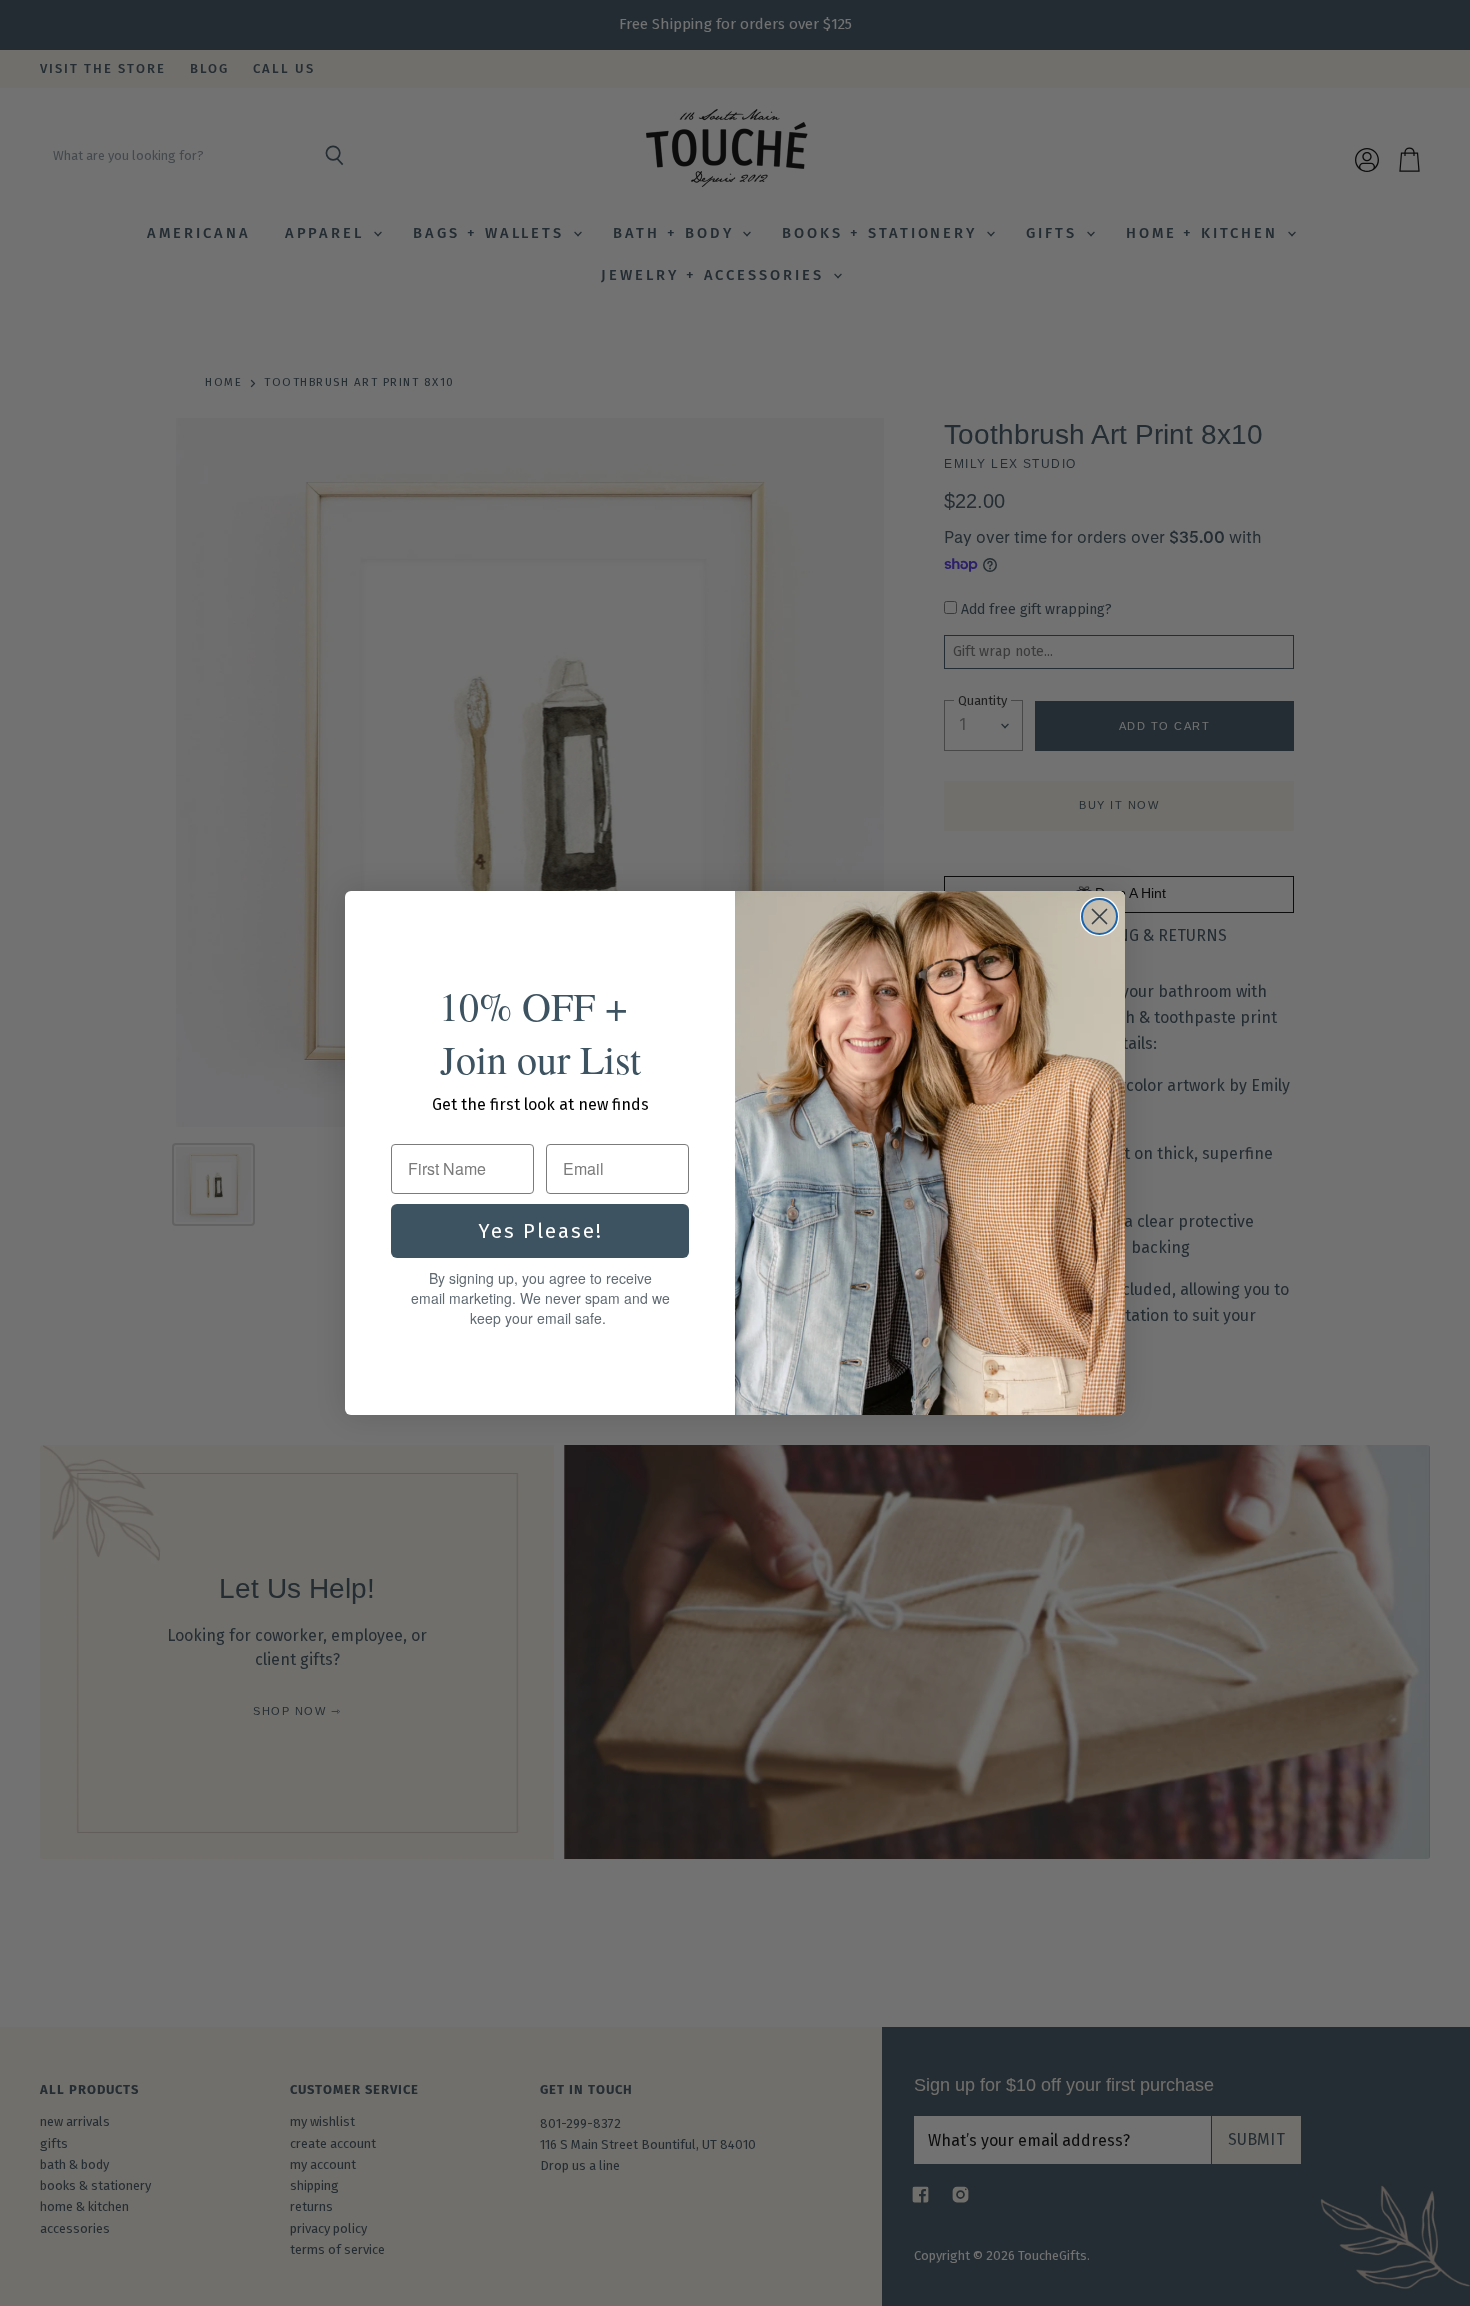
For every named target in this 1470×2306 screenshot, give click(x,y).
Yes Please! (540, 1231)
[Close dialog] (1099, 916)
